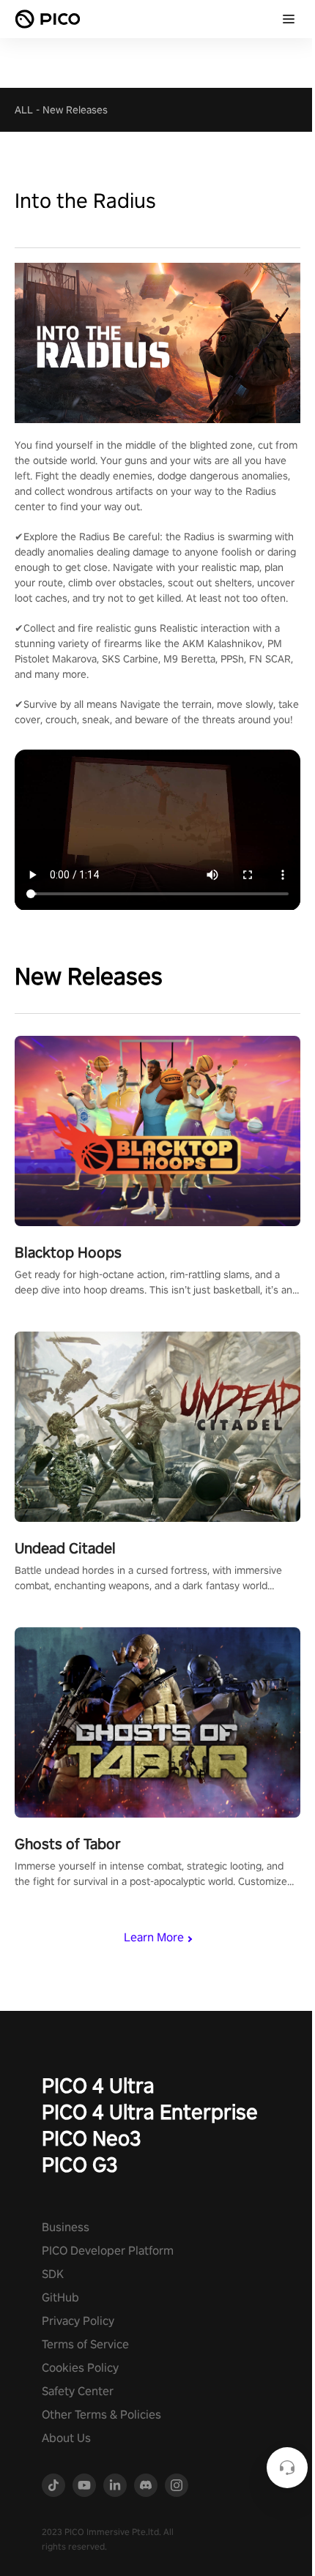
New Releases (75, 110)
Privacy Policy (78, 2321)
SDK (53, 2274)
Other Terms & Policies (101, 2415)
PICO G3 (80, 2164)
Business (66, 2227)
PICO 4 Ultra (98, 2085)
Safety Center (78, 2391)
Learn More (154, 1937)
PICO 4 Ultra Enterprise (150, 2112)
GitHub (60, 2297)
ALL (24, 110)
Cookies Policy (80, 2368)
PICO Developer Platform (108, 2251)
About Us (66, 2438)
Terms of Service (85, 2344)
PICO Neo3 (92, 2138)
